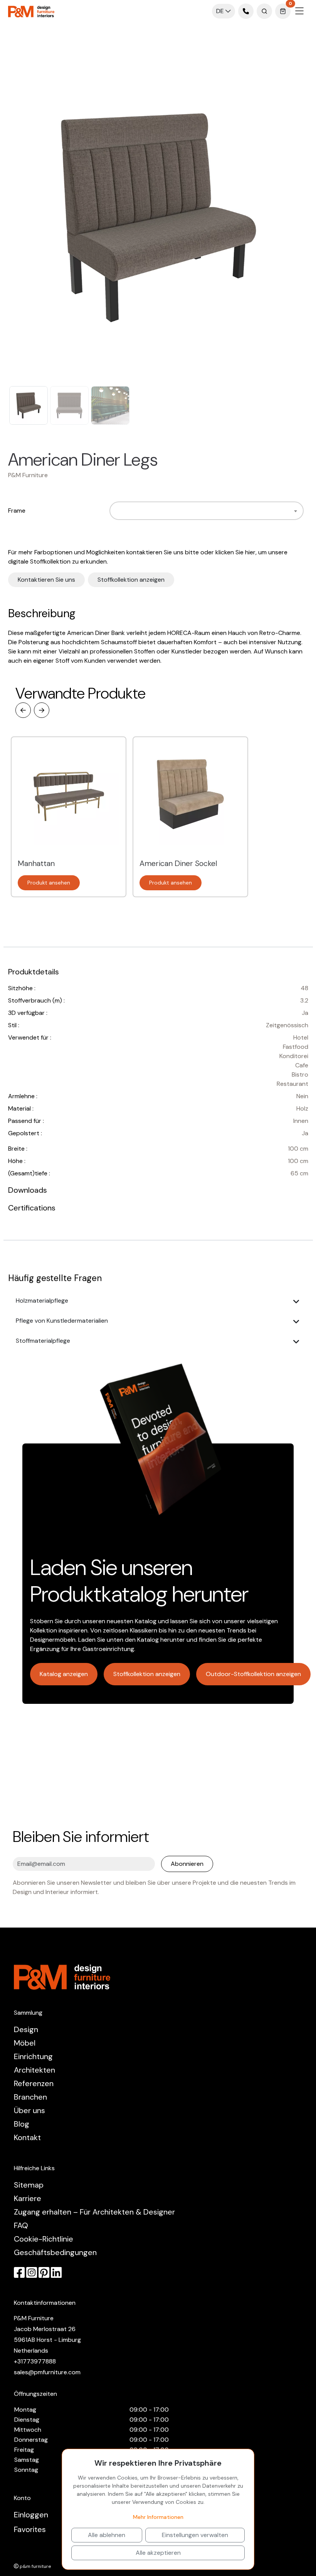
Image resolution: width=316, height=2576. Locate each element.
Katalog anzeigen (64, 1674)
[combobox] (206, 511)
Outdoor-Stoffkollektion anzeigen (253, 1674)
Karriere (28, 2198)
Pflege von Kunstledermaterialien (62, 1321)
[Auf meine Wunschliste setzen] (168, 460)
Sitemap (29, 2185)
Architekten (34, 2070)
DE (221, 11)
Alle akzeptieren (158, 2553)
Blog (22, 2124)
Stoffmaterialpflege (43, 1341)
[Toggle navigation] (299, 11)
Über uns (29, 2110)
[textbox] (116, 511)
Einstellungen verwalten (195, 2535)
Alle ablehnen (107, 2535)
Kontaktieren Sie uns (46, 580)
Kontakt (27, 2137)
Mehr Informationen (158, 2517)
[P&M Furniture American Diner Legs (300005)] (158, 217)
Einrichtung (33, 2056)
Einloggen (31, 2515)
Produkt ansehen (49, 883)
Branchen (30, 2097)
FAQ (21, 2225)
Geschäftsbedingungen (55, 2252)
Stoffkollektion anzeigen (131, 580)
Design (26, 2029)
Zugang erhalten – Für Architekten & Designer (94, 2212)
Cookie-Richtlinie (44, 2239)
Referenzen (34, 2083)
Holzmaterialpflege (42, 1301)
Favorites (30, 2529)
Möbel (25, 2043)
